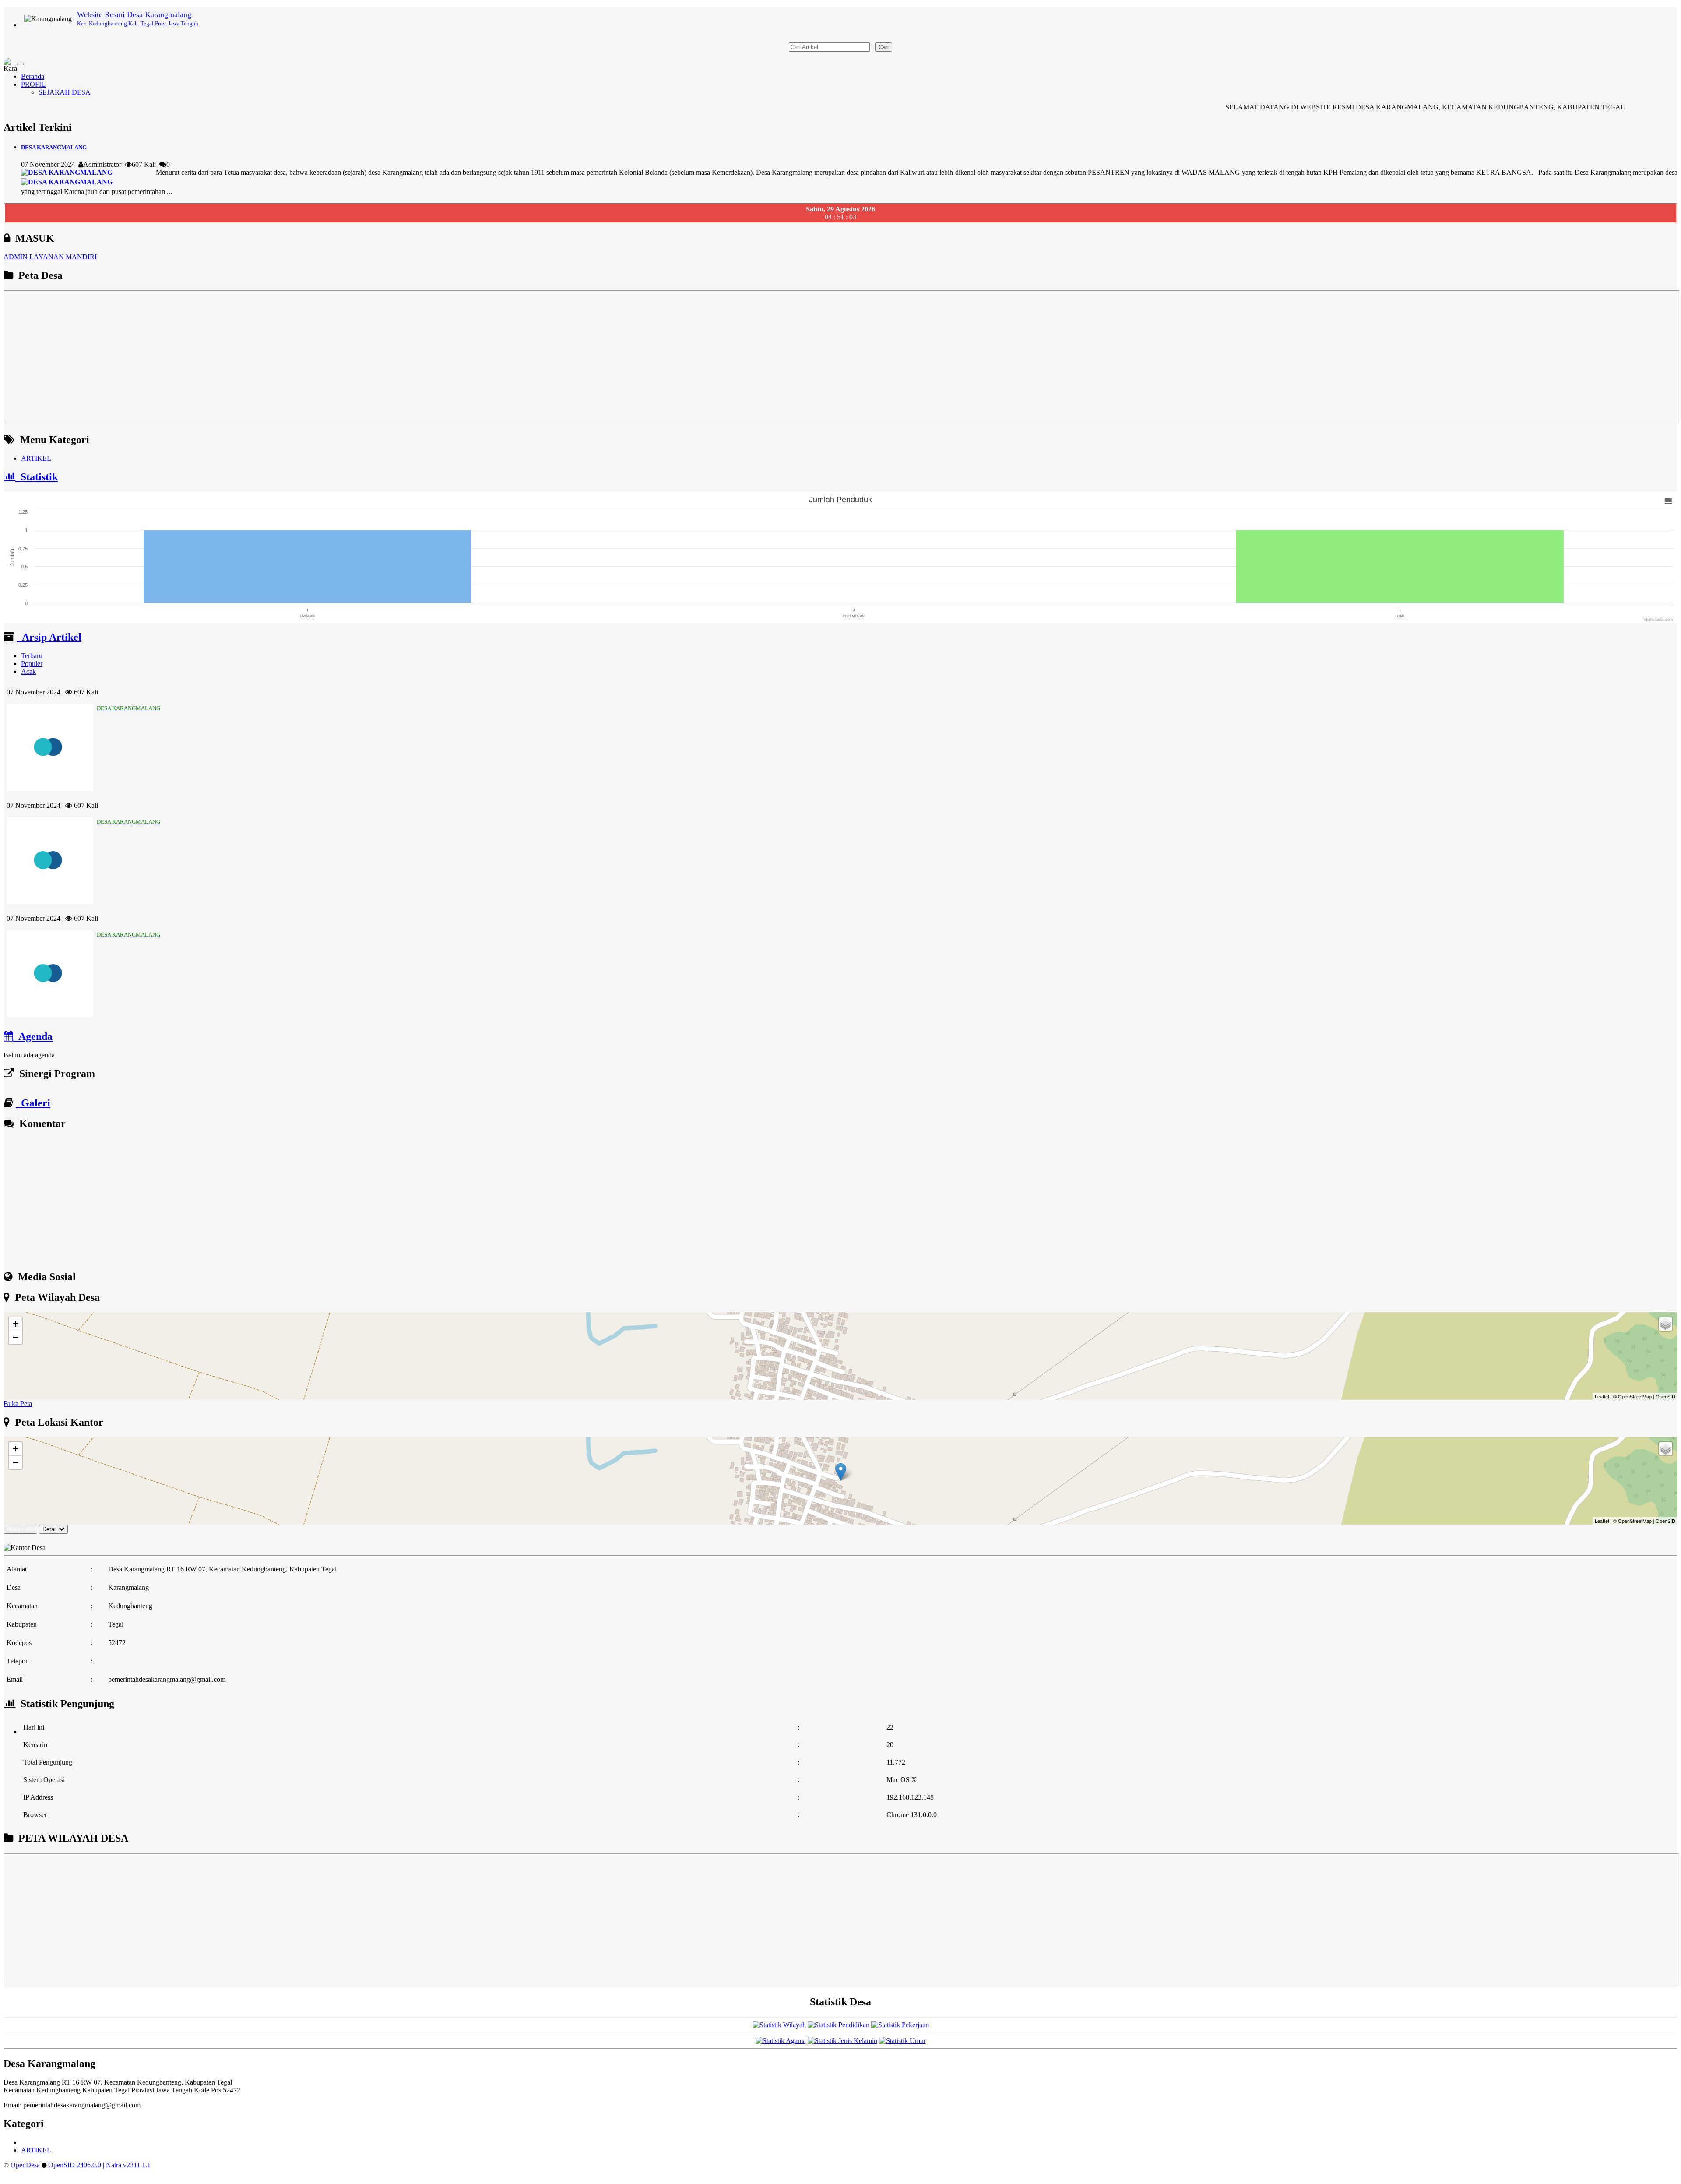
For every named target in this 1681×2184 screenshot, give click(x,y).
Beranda (33, 76)
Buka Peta (18, 1404)
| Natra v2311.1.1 (127, 2165)
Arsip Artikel (49, 637)
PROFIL (33, 84)
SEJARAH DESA (65, 92)
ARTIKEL (36, 458)
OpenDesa (25, 2165)
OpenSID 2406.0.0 (75, 2165)
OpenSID (1665, 1396)
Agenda (33, 1036)
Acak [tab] (28, 671)
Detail (50, 1529)
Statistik (37, 477)
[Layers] (1666, 1324)
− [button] (16, 1337)
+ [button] (16, 1324)
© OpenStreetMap (1632, 1396)
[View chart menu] (1668, 501)
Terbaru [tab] (32, 656)
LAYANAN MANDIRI (63, 257)
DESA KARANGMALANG (54, 147)
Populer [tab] (32, 664)
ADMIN (16, 257)
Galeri (33, 1103)
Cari (884, 47)
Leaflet (1602, 1396)
